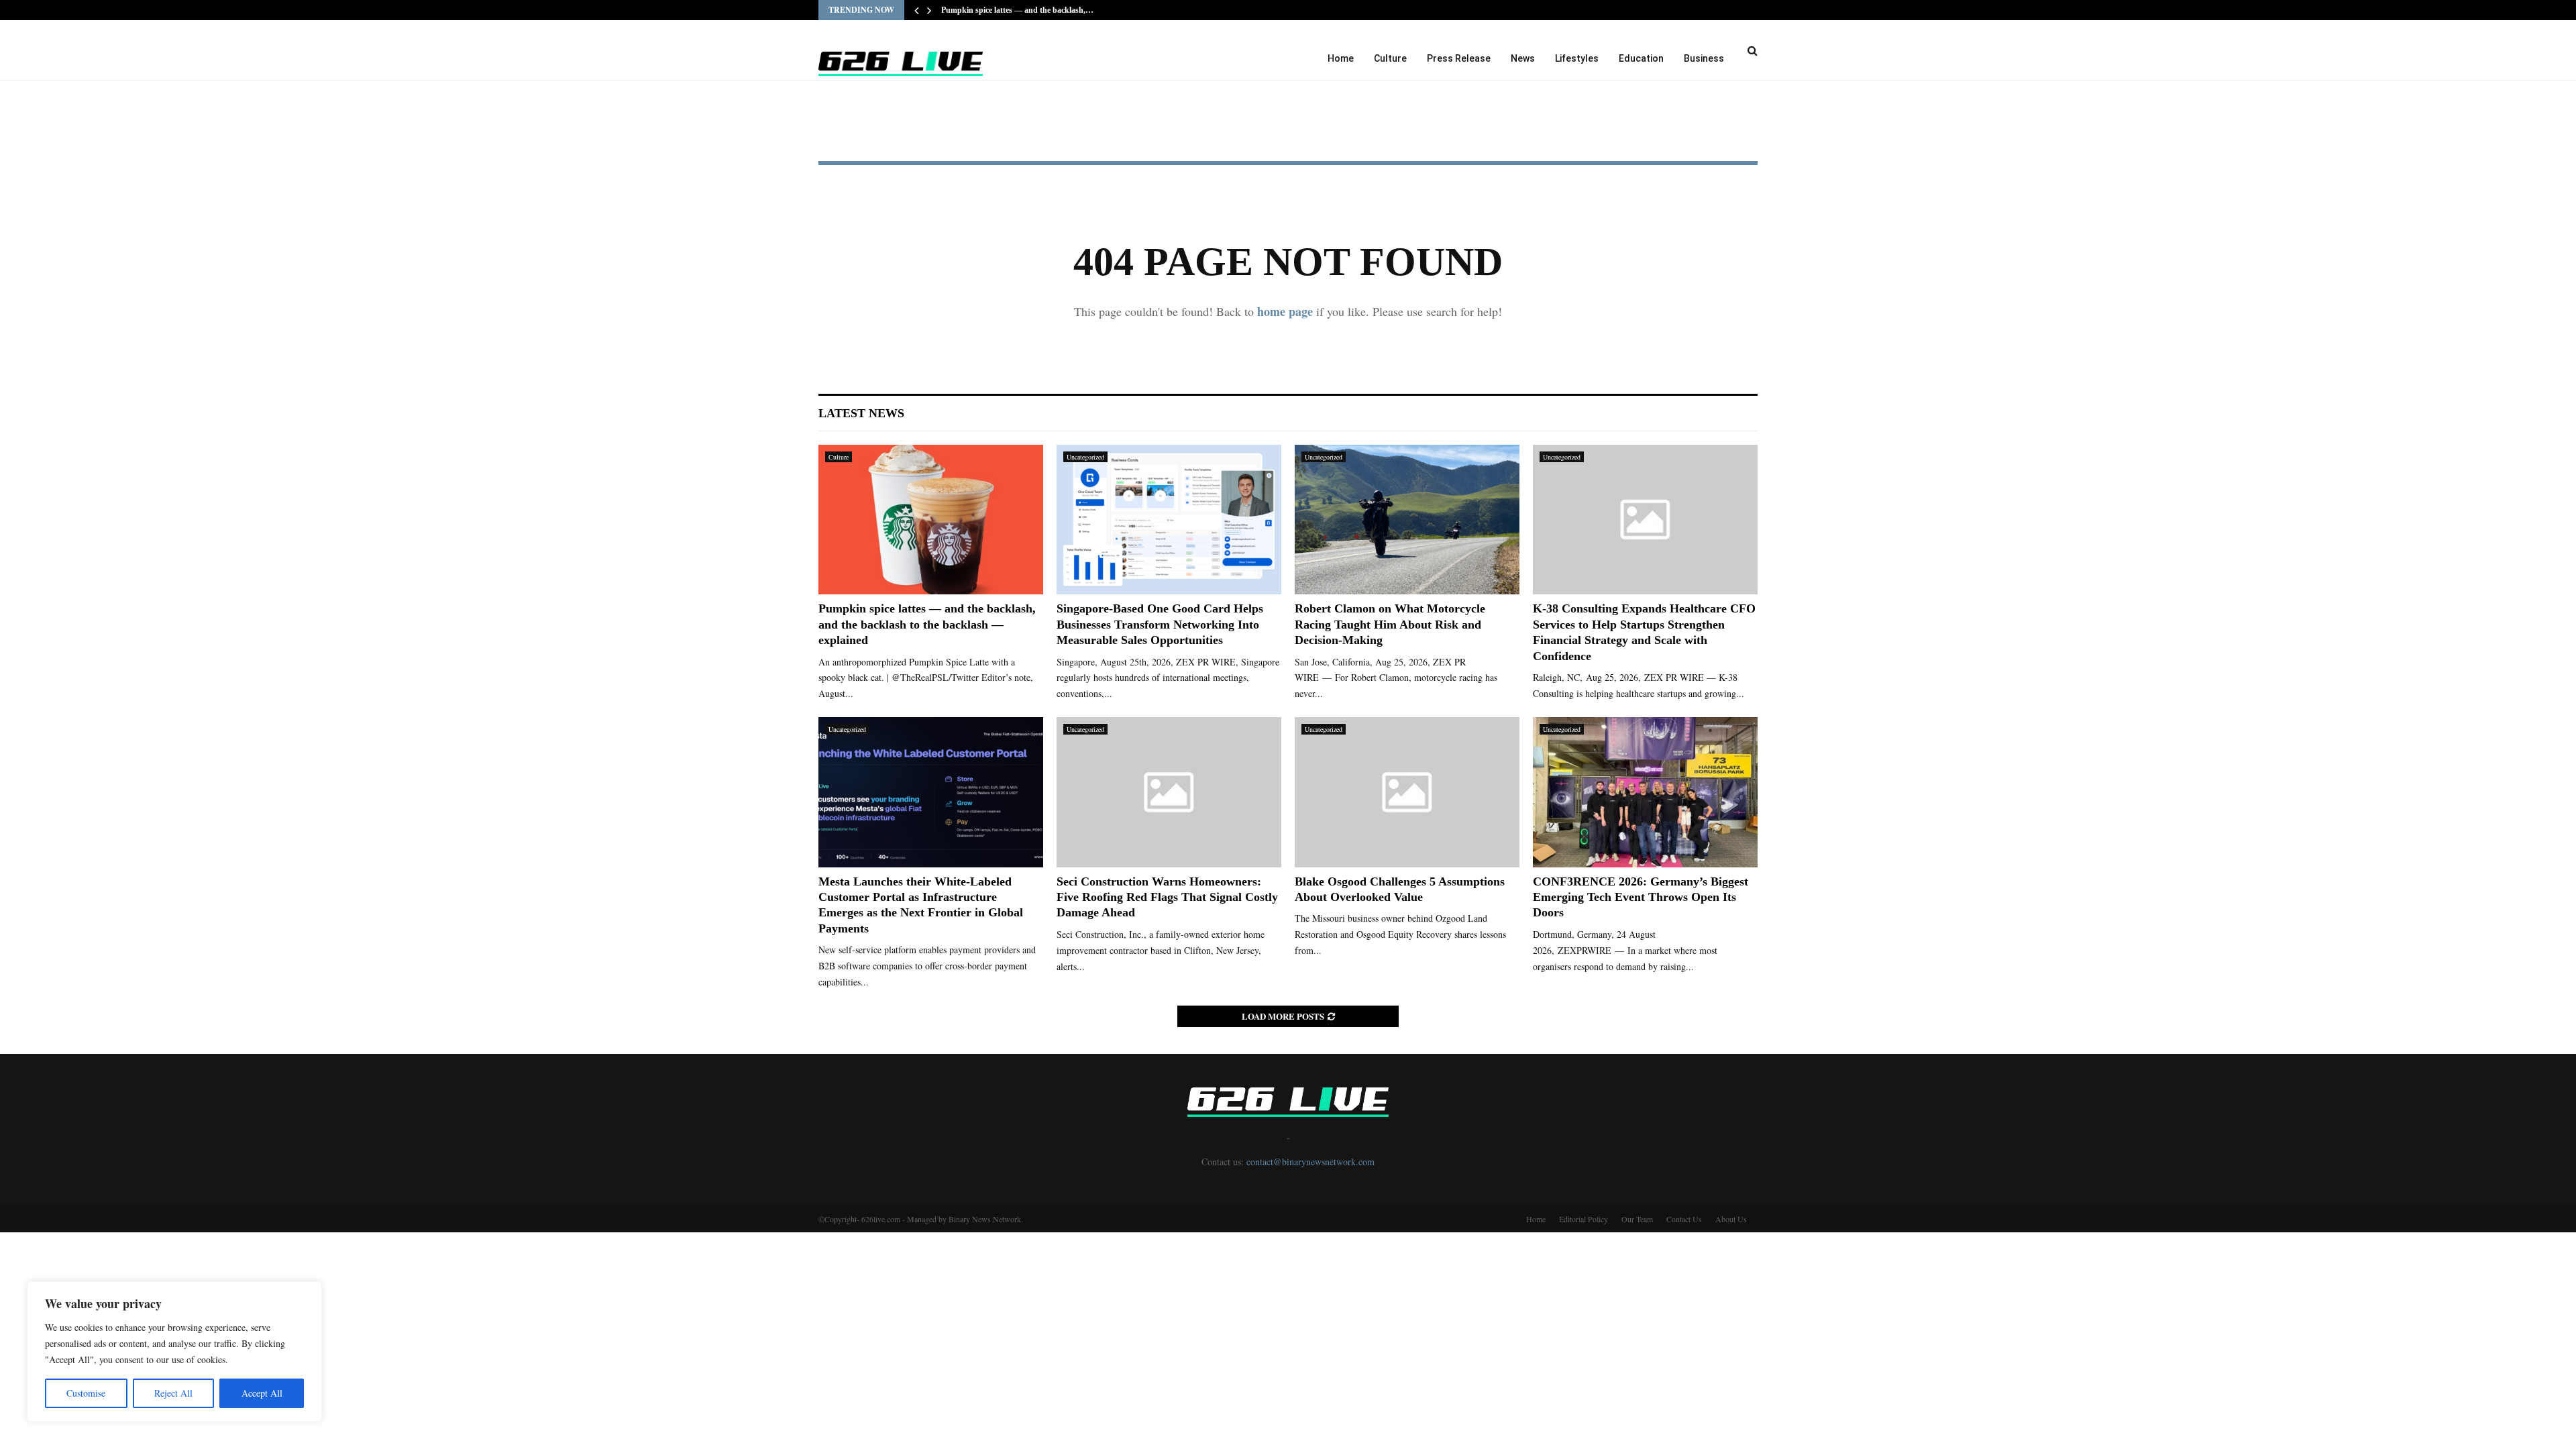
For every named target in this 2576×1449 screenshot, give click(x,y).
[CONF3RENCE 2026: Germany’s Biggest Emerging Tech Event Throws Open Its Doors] (1645, 792)
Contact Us (1684, 1219)
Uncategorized (1085, 457)
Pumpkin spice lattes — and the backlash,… (1017, 10)
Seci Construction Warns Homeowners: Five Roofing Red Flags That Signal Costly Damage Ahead (1167, 897)
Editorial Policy (1584, 1219)
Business (1704, 58)
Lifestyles (1577, 58)
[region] (174, 1352)
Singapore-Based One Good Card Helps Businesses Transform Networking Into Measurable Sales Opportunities (1160, 624)
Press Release (1459, 58)
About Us (1731, 1219)
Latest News (861, 413)
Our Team (1637, 1219)
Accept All (262, 1393)
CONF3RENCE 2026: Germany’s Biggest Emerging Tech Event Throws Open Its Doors (1641, 897)
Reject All (173, 1393)
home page (1285, 311)
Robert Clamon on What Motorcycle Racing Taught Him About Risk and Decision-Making (1390, 624)
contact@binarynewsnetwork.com (1310, 1162)
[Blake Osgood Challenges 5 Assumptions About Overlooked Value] (1407, 792)
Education (1641, 58)
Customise (86, 1393)
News (1523, 58)
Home (1341, 58)
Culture (1390, 58)
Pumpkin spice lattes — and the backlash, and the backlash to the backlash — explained (927, 624)
